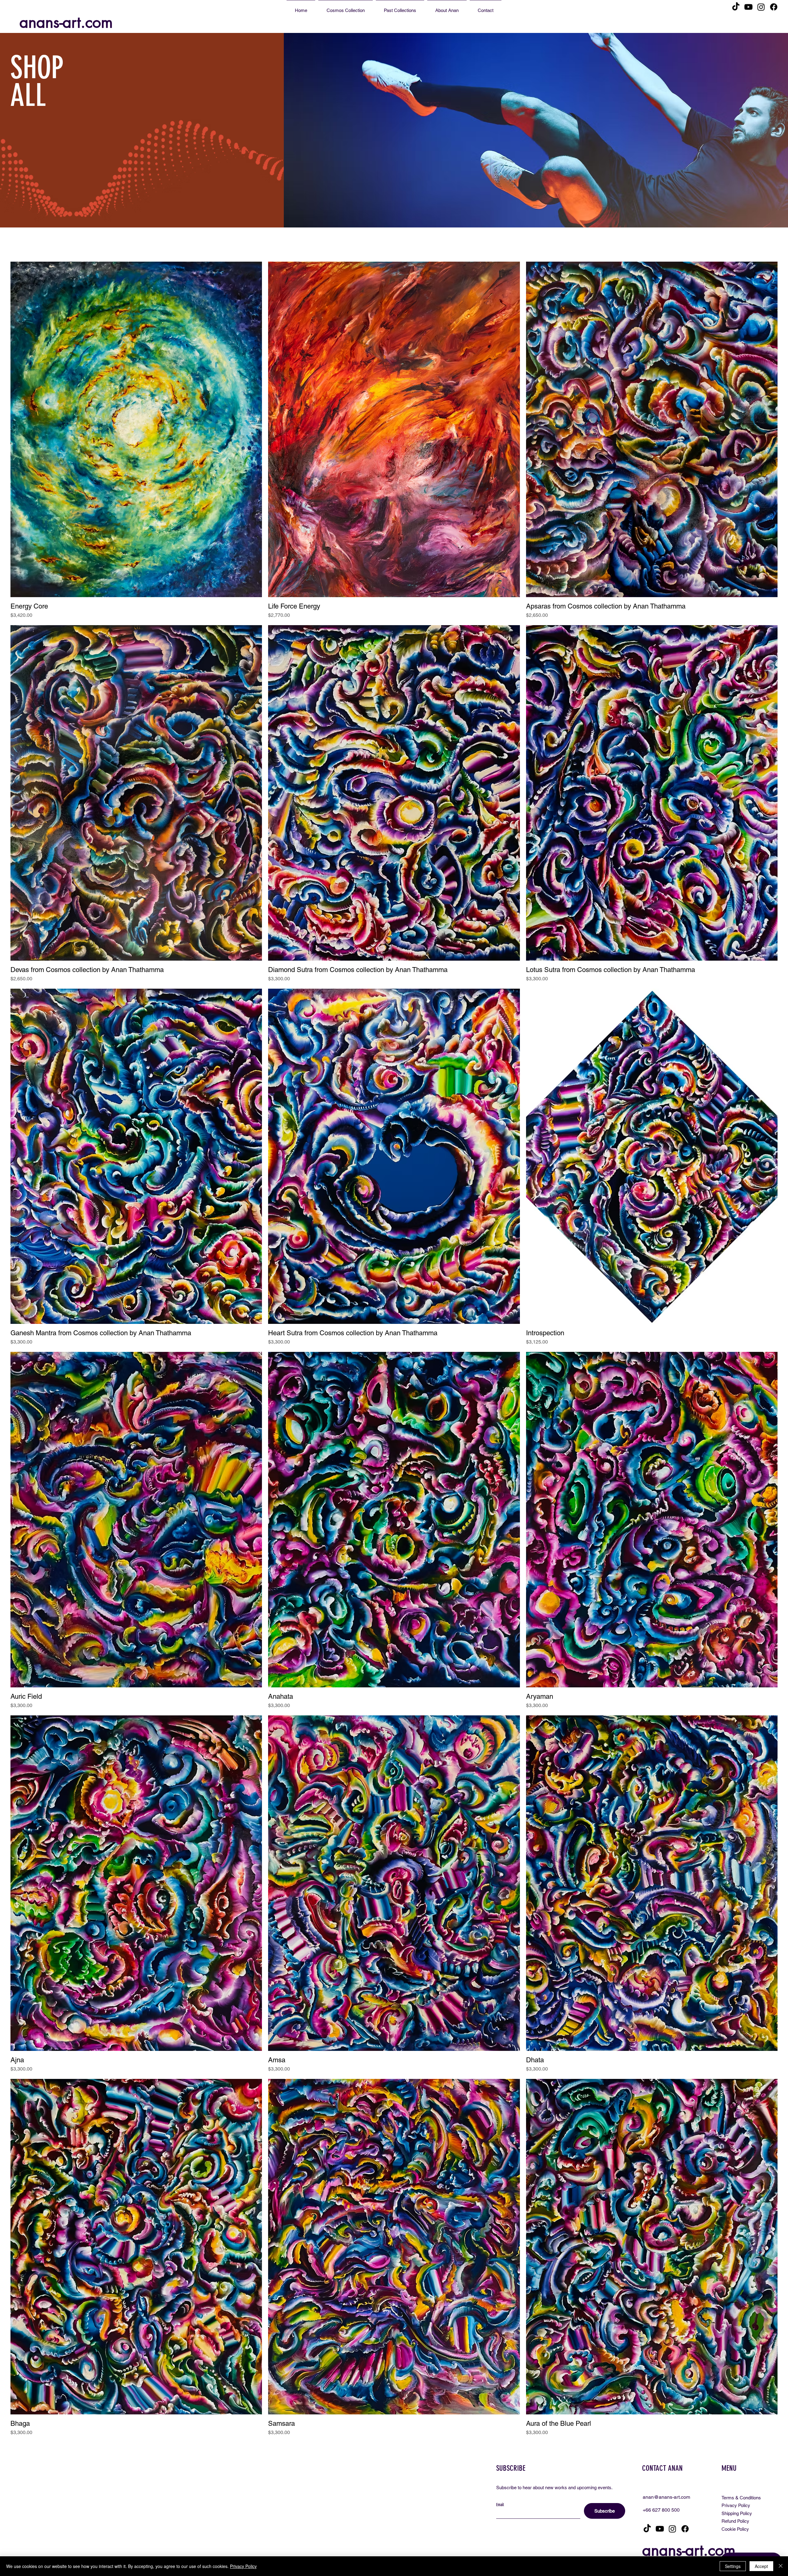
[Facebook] (774, 7)
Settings (733, 2566)
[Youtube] (748, 7)
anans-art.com (66, 22)
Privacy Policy (736, 2505)
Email (500, 2505)
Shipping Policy (737, 2513)
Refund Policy (735, 2521)
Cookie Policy (735, 2529)
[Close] (781, 2566)
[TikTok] (736, 7)
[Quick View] (136, 429)
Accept (761, 2566)
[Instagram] (761, 7)
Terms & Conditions (741, 2498)
